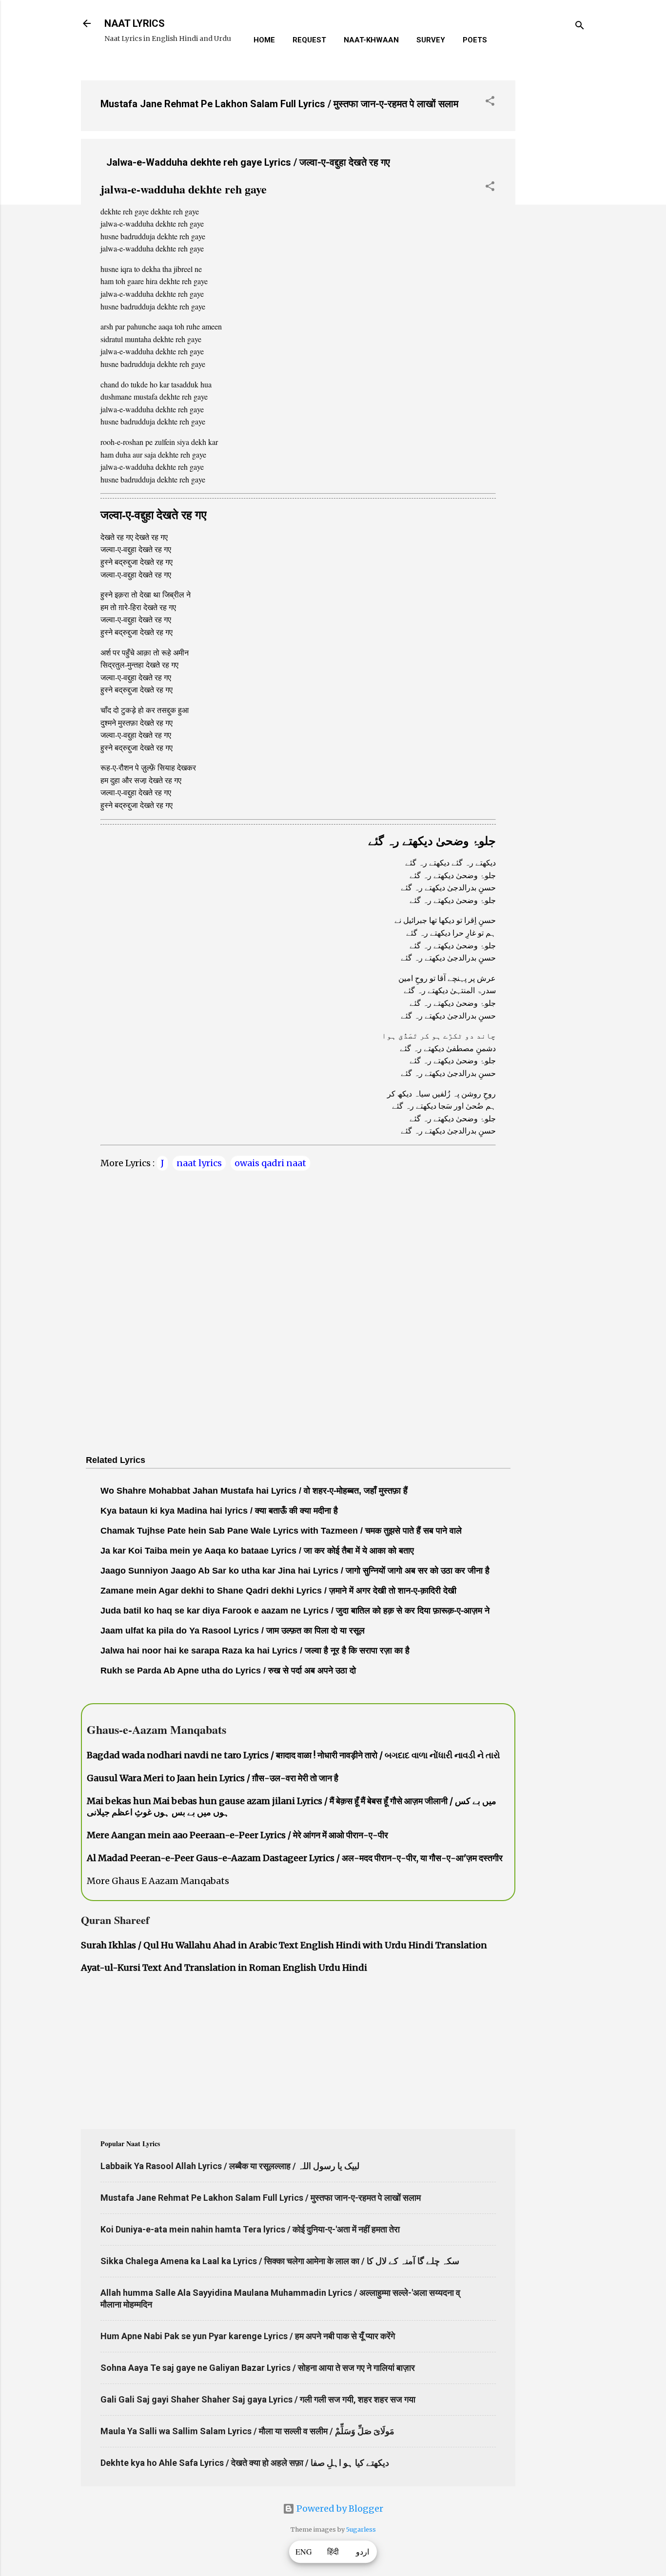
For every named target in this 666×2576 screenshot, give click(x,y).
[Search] (580, 27)
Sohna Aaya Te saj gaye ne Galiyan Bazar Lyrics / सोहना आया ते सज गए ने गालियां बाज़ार (258, 2368)
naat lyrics (199, 1163)
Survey (431, 40)
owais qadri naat (270, 1163)
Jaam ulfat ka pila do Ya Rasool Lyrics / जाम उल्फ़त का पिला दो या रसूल (233, 1631)
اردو (362, 2552)
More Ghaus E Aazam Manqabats (158, 1881)
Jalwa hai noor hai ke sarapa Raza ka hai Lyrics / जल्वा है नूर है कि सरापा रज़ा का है (255, 1651)
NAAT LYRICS (135, 23)
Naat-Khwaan (371, 40)
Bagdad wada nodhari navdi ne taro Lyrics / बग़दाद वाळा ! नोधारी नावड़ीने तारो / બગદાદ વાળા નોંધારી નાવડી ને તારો (294, 1755)
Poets (475, 40)
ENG (304, 2552)
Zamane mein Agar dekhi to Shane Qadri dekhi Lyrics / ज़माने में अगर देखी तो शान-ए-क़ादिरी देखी (278, 1591)
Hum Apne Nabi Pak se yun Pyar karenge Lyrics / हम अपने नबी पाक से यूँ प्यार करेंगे (248, 2336)
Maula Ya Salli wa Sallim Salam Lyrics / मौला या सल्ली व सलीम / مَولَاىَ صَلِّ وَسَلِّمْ (247, 2431)
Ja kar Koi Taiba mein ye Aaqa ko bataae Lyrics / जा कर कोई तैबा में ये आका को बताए (257, 1551)
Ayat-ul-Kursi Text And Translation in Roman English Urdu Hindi (224, 1968)
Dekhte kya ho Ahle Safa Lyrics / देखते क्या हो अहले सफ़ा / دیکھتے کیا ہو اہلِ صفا (245, 2463)
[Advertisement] (554, 219)
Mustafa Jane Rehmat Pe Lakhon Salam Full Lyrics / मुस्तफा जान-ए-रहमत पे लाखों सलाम (279, 104)
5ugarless (361, 2529)
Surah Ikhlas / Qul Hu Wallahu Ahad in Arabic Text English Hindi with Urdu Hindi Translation (284, 1945)
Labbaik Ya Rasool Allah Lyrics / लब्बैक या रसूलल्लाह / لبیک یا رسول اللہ (230, 2166)
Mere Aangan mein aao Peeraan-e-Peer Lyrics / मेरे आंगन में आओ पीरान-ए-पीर (237, 1835)
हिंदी (333, 2552)
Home (264, 40)
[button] (490, 102)
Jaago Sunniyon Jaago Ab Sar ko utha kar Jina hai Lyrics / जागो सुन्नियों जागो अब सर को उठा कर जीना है (295, 1571)
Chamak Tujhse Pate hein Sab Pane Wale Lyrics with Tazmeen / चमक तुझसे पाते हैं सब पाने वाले (281, 1531)
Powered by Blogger (339, 2509)
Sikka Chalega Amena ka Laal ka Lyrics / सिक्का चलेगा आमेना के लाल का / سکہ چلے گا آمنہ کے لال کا (280, 2261)
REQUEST (309, 40)
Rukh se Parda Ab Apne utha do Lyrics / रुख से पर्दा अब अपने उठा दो (228, 1671)
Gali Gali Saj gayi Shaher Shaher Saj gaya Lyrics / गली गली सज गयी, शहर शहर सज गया (258, 2399)
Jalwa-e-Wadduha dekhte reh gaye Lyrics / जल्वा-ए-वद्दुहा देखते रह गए (248, 162)
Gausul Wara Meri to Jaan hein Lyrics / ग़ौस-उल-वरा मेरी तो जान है (213, 1778)
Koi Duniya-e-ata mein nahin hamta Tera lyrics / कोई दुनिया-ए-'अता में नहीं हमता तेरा (250, 2229)
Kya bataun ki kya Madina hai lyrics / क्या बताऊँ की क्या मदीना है (219, 1511)
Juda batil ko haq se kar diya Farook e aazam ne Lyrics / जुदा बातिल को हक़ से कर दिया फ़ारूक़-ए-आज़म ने (295, 1611)
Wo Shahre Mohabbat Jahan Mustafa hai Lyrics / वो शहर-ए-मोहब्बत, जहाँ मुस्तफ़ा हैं (254, 1491)
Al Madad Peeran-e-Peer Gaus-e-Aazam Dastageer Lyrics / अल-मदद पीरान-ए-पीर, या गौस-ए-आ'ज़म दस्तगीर (295, 1858)
